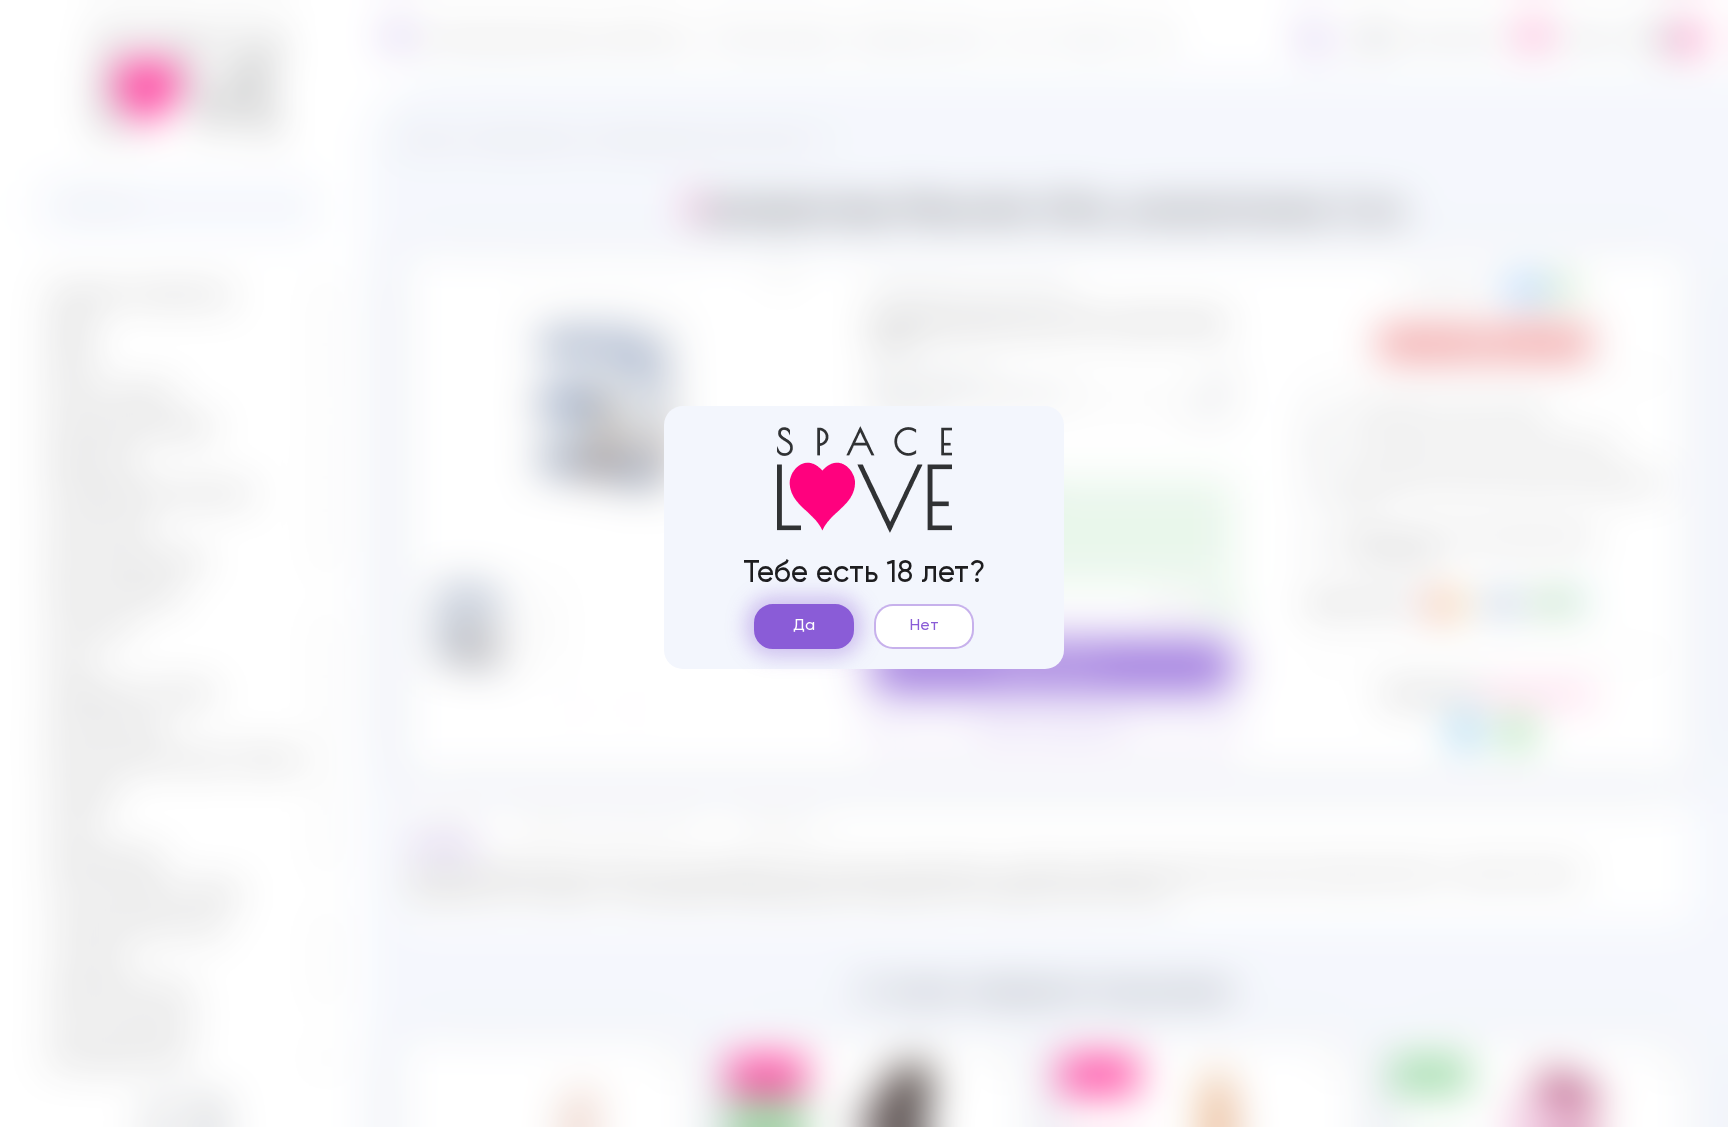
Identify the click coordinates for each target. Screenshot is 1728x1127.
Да (804, 626)
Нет (924, 626)
